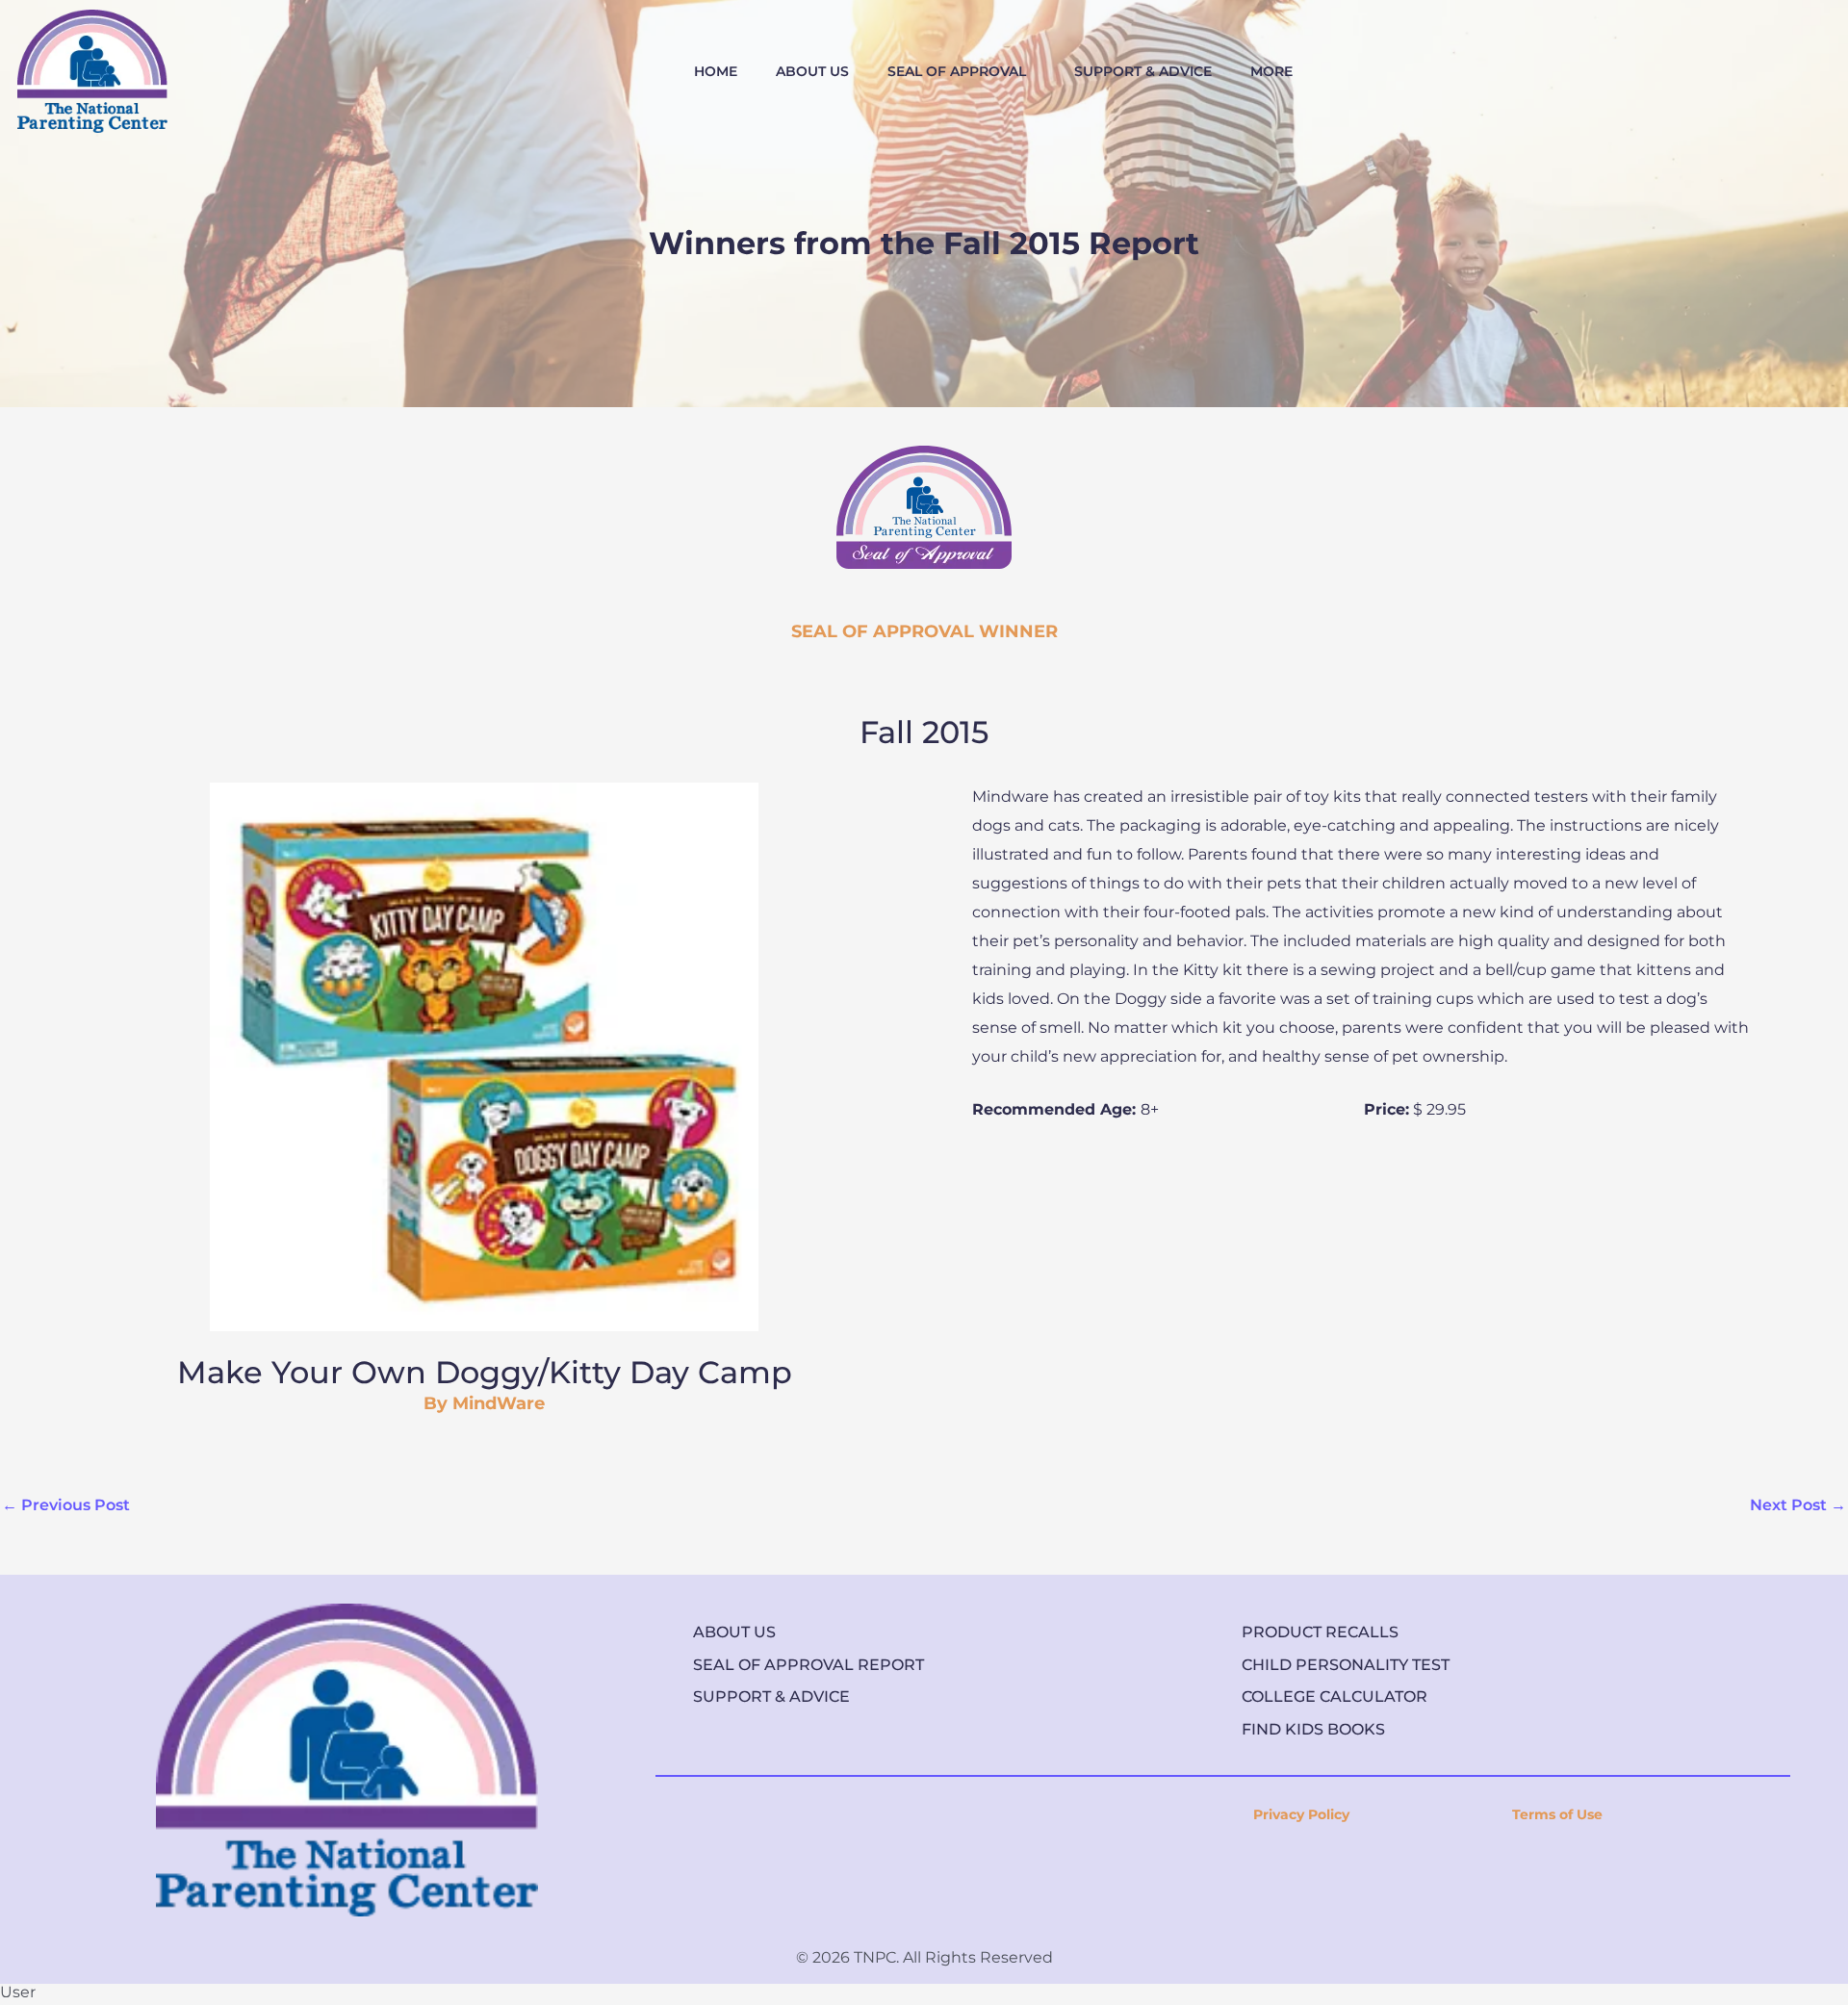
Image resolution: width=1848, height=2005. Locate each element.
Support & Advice (771, 1697)
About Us (734, 1632)
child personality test (1346, 1665)
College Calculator (1335, 1697)
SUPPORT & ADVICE (1143, 71)
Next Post (1798, 1505)
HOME (716, 71)
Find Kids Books (1313, 1729)
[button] (962, 71)
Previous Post (66, 1505)
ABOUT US (812, 71)
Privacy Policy (1301, 1814)
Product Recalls (1320, 1632)
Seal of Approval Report (808, 1665)
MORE (1271, 71)
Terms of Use (1557, 1814)
